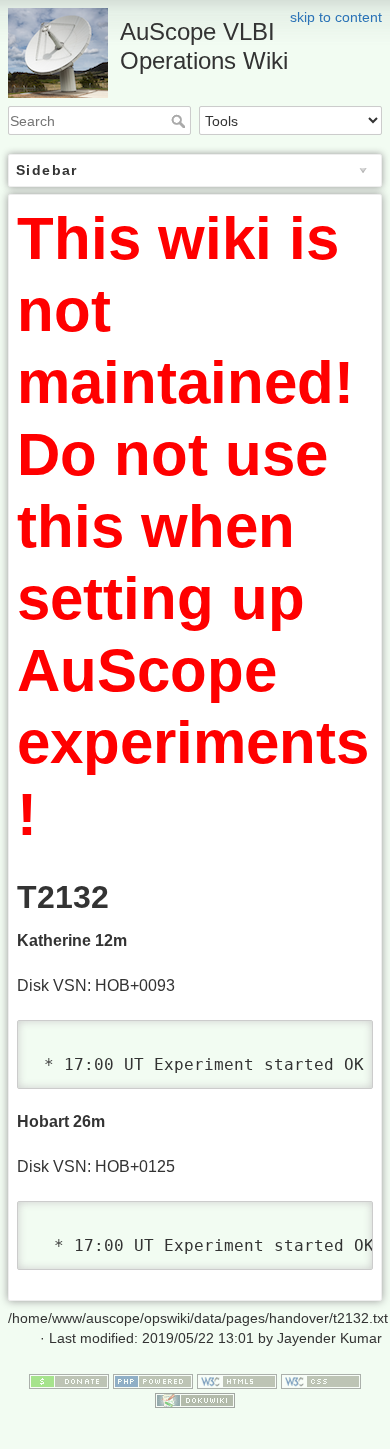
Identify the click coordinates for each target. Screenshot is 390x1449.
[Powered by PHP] (153, 1380)
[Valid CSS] (321, 1380)
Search (180, 121)
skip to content (336, 17)
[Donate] (69, 1380)
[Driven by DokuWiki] (195, 1400)
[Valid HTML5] (237, 1380)
